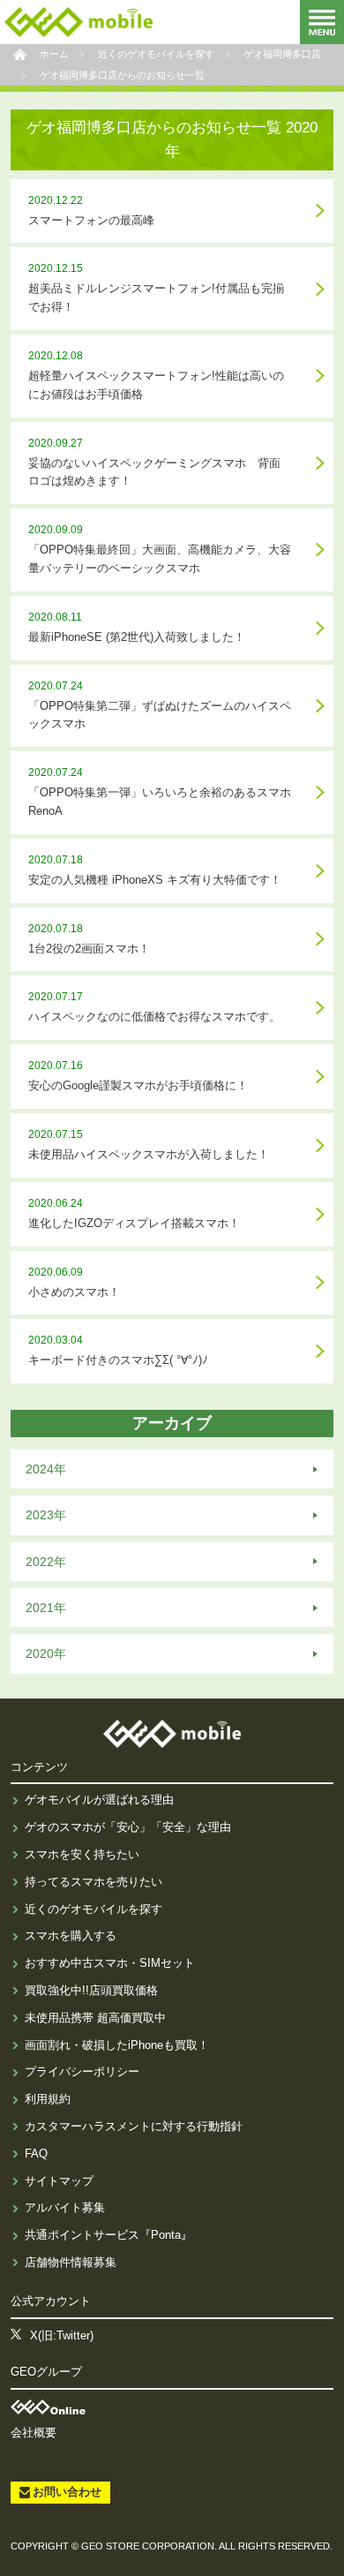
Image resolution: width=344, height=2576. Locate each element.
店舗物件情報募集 (71, 2262)
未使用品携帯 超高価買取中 (95, 2018)
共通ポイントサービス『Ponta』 (108, 2235)
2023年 (46, 1515)
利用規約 (48, 2099)
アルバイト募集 (65, 2207)
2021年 (46, 1608)
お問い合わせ (67, 2492)
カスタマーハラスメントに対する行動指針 (134, 2126)
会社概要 (34, 2433)
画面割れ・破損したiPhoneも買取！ (117, 2045)
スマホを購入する (71, 1936)
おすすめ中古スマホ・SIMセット (110, 1963)
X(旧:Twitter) (62, 2335)
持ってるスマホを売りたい (93, 1882)
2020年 (46, 1653)
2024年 (46, 1469)
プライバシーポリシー (82, 2071)
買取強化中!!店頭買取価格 (91, 1990)
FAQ (36, 2154)
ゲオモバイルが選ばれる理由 (99, 1800)
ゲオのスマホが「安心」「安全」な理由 (128, 1827)
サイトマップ (59, 2181)
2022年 (46, 1562)
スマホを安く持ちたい (82, 1854)
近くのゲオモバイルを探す (93, 1909)
